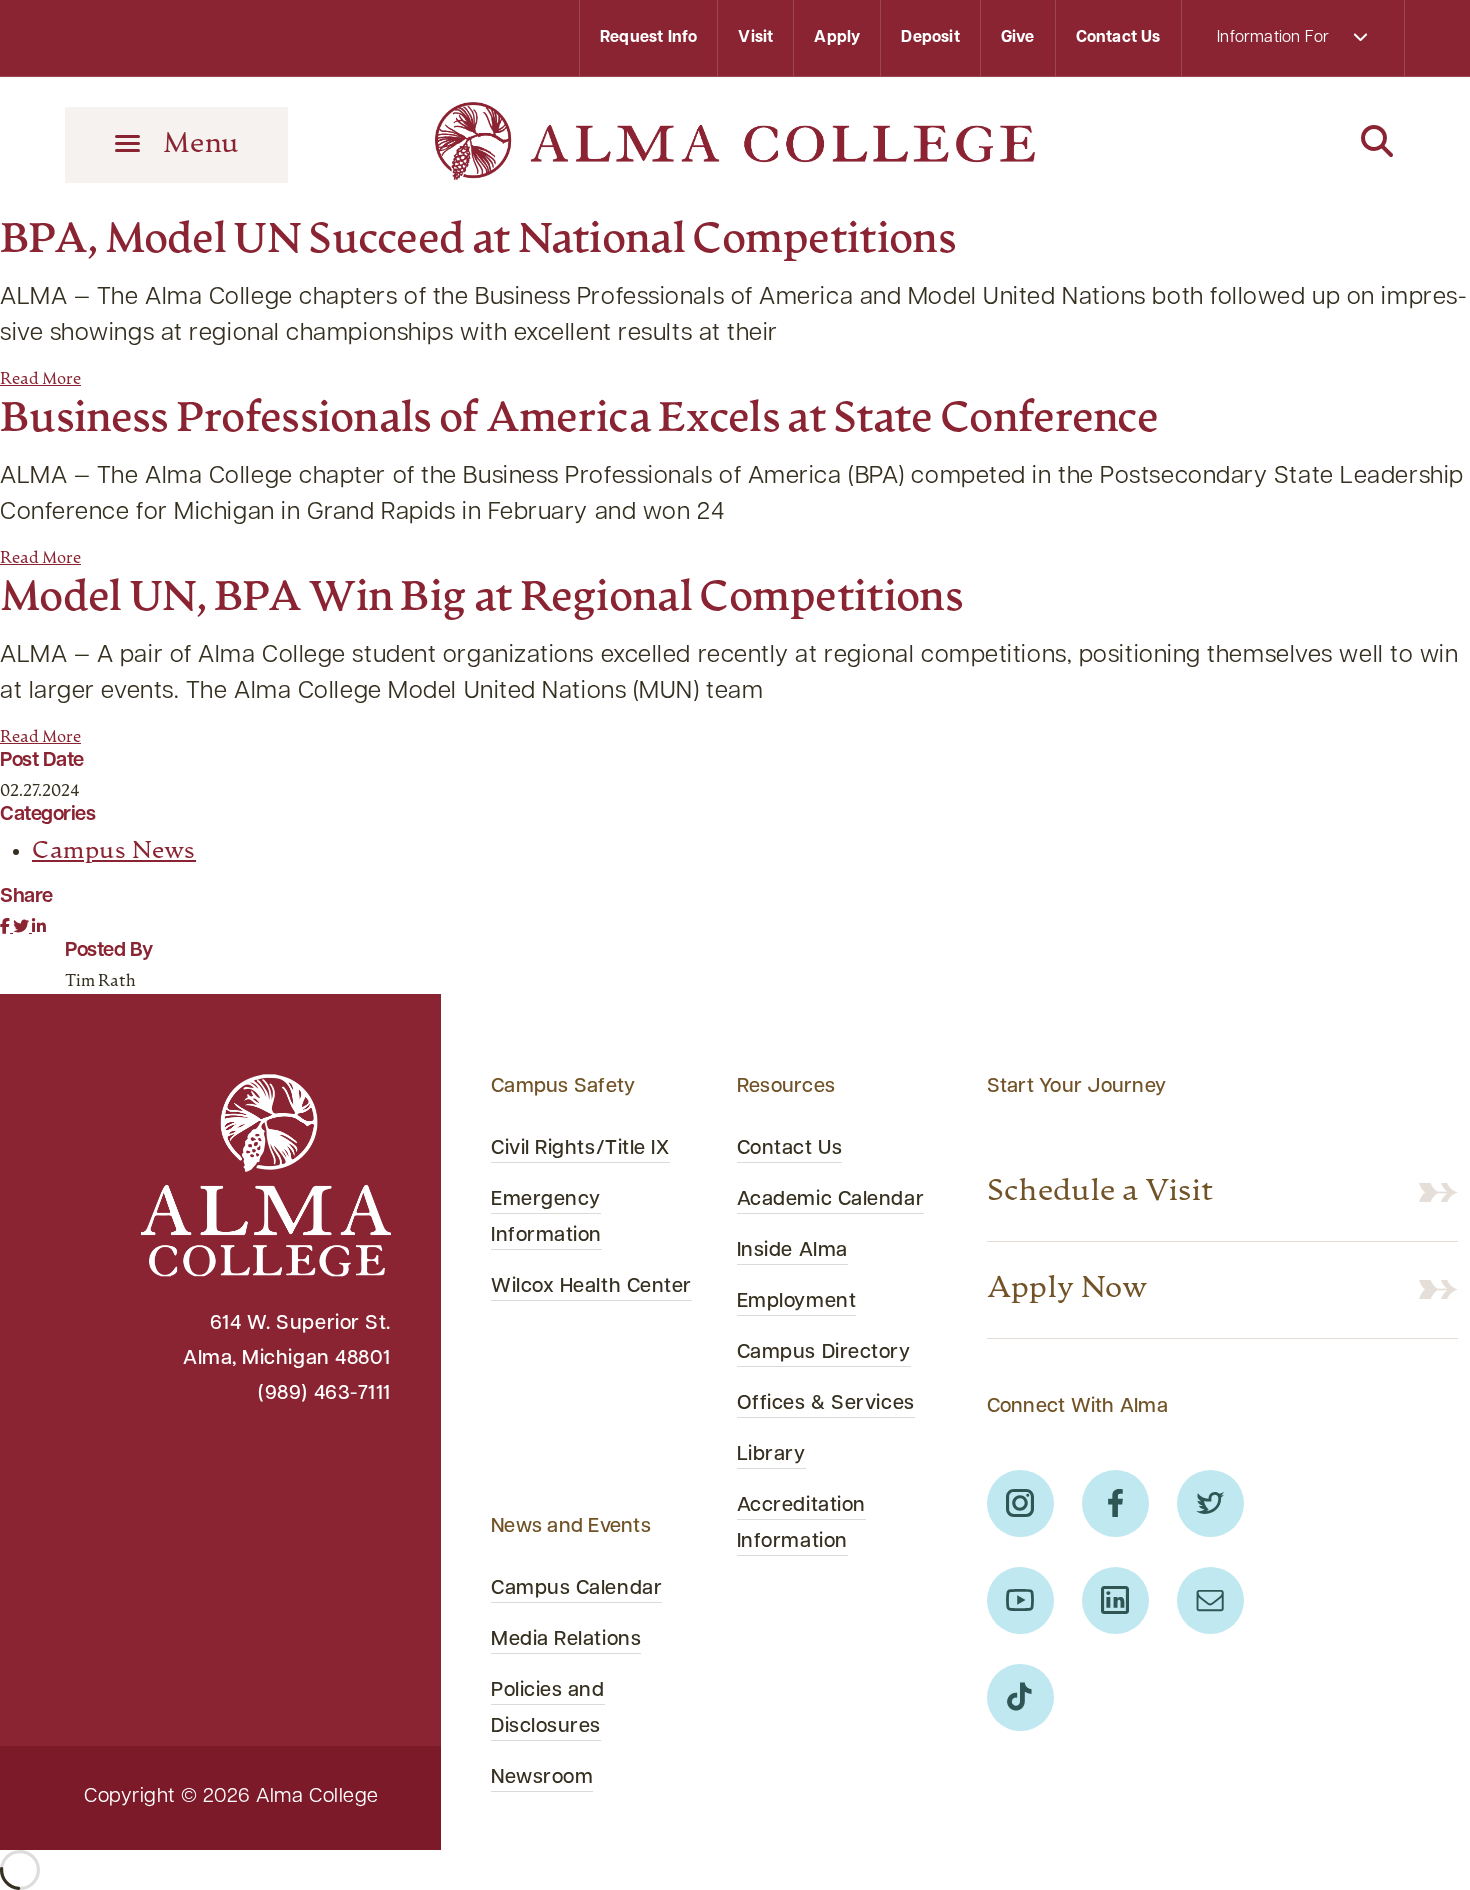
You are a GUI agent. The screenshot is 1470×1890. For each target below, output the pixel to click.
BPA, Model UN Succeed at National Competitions (478, 241)
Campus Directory (824, 1353)
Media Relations (566, 1640)
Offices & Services (826, 1404)
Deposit (930, 38)
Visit (755, 38)
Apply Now (1067, 1289)
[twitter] (1210, 1503)
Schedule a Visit (1100, 1192)
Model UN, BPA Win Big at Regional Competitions (481, 599)
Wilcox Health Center (591, 1287)
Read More (40, 380)
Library (771, 1455)
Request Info (648, 38)
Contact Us (1118, 38)
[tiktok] (1020, 1697)
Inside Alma (792, 1251)
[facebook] (1115, 1503)
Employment (797, 1302)
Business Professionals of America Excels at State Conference (579, 420)
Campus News (114, 852)
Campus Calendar (576, 1589)
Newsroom (542, 1778)
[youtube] (1020, 1600)
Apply (837, 38)
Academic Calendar (830, 1200)
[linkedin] (1115, 1600)
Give (1018, 38)
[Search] (1293, 143)
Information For (1275, 38)
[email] (1210, 1600)
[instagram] (1020, 1503)
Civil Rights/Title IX (580, 1149)
